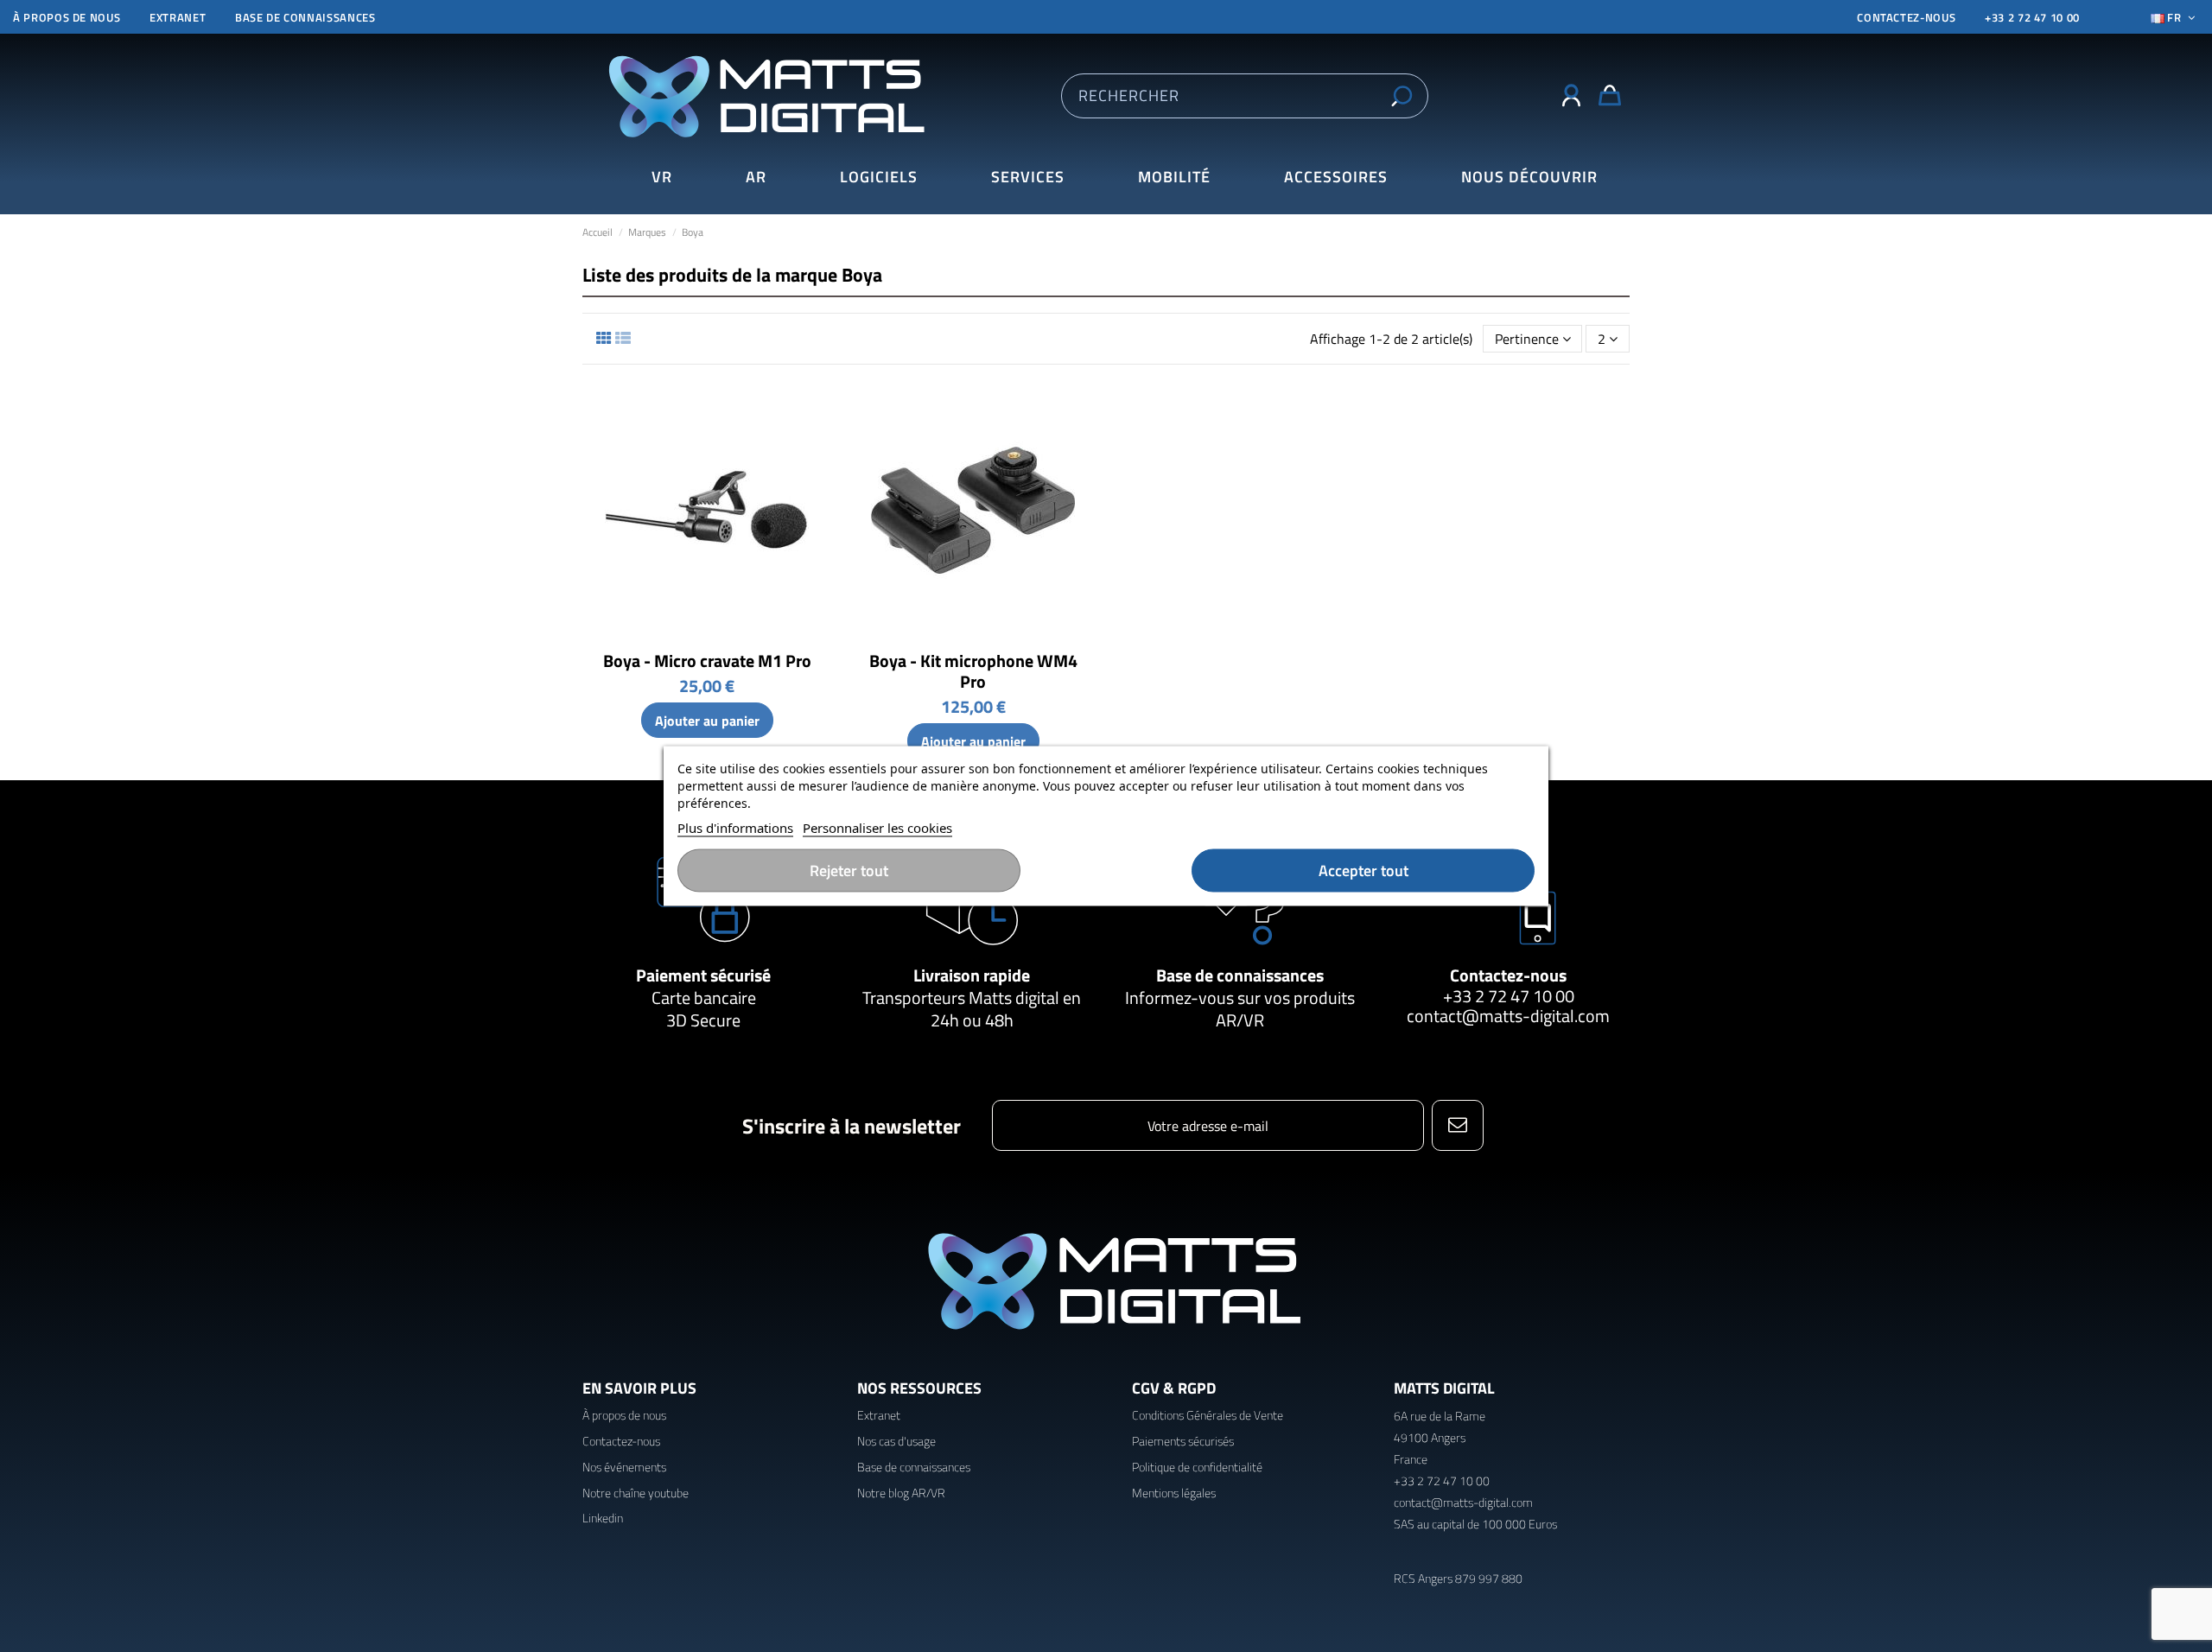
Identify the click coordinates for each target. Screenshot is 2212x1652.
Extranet (178, 17)
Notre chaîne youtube (636, 1493)
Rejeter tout (849, 870)
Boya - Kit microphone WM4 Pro (973, 671)
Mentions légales (1174, 1493)
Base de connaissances (305, 17)
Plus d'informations (735, 828)
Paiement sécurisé (703, 975)
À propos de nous (67, 17)
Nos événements (624, 1467)
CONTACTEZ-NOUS (1906, 17)
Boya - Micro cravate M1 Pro (707, 661)
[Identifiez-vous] (1571, 96)
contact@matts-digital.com (1508, 1016)
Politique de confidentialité (1197, 1467)
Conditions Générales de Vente (1208, 1415)
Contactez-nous (1508, 975)
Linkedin (603, 1518)
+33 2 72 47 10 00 (2032, 17)
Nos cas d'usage (896, 1441)
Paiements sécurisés (1183, 1441)
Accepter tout (1363, 870)
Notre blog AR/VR (901, 1493)
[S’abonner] (1457, 1125)
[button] (1529, 178)
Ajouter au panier (707, 721)
